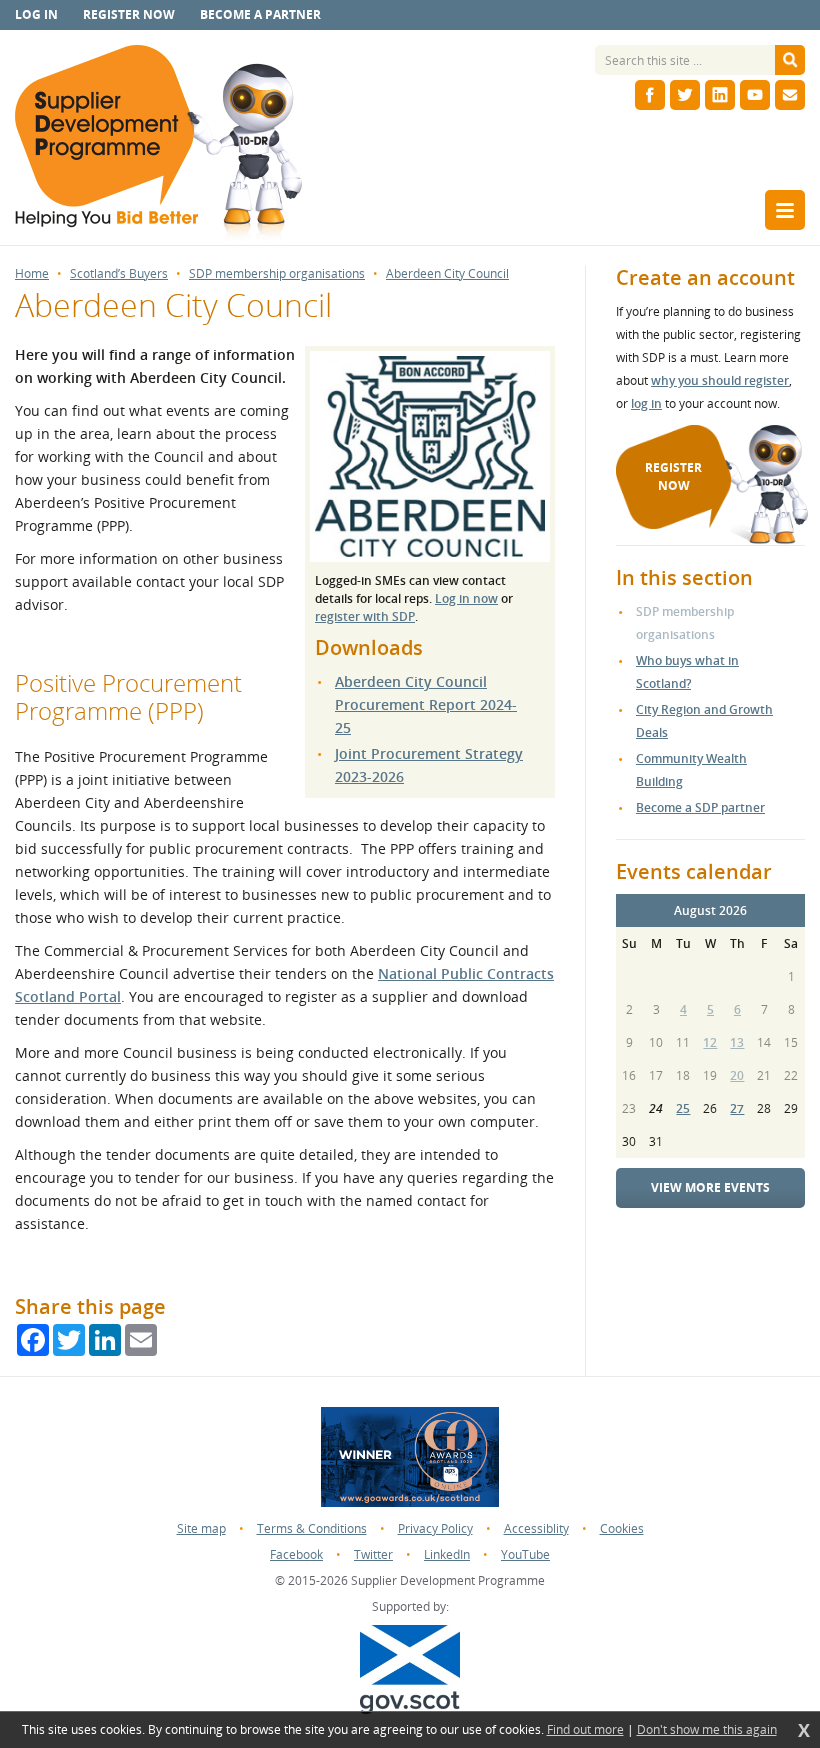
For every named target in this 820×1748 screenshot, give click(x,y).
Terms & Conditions (312, 1528)
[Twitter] (685, 95)
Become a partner (260, 14)
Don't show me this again (707, 1730)
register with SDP (365, 616)
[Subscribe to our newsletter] (790, 95)
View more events (710, 1187)
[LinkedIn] (720, 95)
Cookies (622, 1528)
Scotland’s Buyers (119, 274)
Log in (36, 14)
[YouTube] (755, 95)
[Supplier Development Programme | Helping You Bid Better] (158, 145)
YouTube (525, 1554)
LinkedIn (447, 1554)
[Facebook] (650, 95)
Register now (129, 14)
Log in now (466, 598)
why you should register (720, 380)
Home (32, 274)
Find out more (585, 1730)
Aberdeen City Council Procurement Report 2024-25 (426, 704)
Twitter (373, 1554)
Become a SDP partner (700, 807)
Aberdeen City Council (447, 274)
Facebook (296, 1554)
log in (646, 403)
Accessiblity (536, 1528)
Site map (201, 1528)
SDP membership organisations (277, 274)
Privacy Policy (435, 1528)
